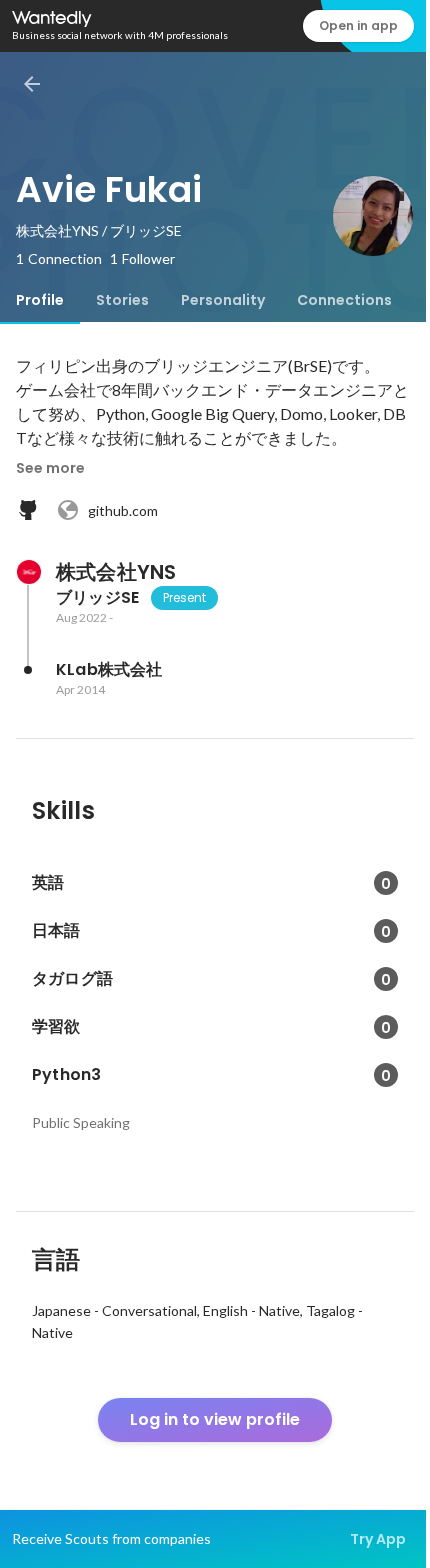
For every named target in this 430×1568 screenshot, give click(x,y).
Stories (122, 300)
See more (50, 468)
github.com (123, 510)
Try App (378, 1539)
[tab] (40, 300)
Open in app (358, 25)
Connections (344, 300)
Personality (223, 300)
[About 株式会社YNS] (28, 572)
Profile (40, 300)
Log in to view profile (215, 1419)
